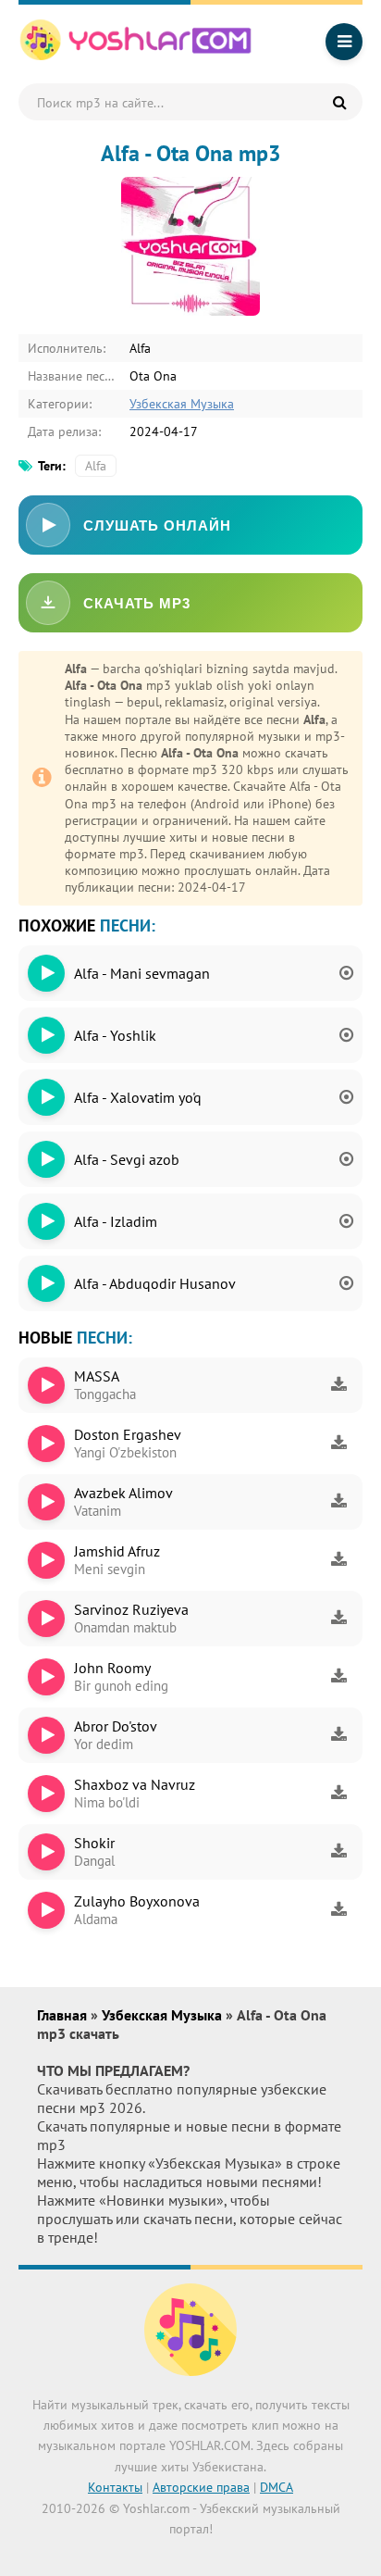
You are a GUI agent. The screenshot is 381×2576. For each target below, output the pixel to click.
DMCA (277, 2487)
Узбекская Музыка (182, 404)
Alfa (96, 466)
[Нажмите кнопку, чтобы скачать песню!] (338, 1385)
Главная (64, 2015)
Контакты (115, 2487)
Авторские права (201, 2487)
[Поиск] (339, 102)
